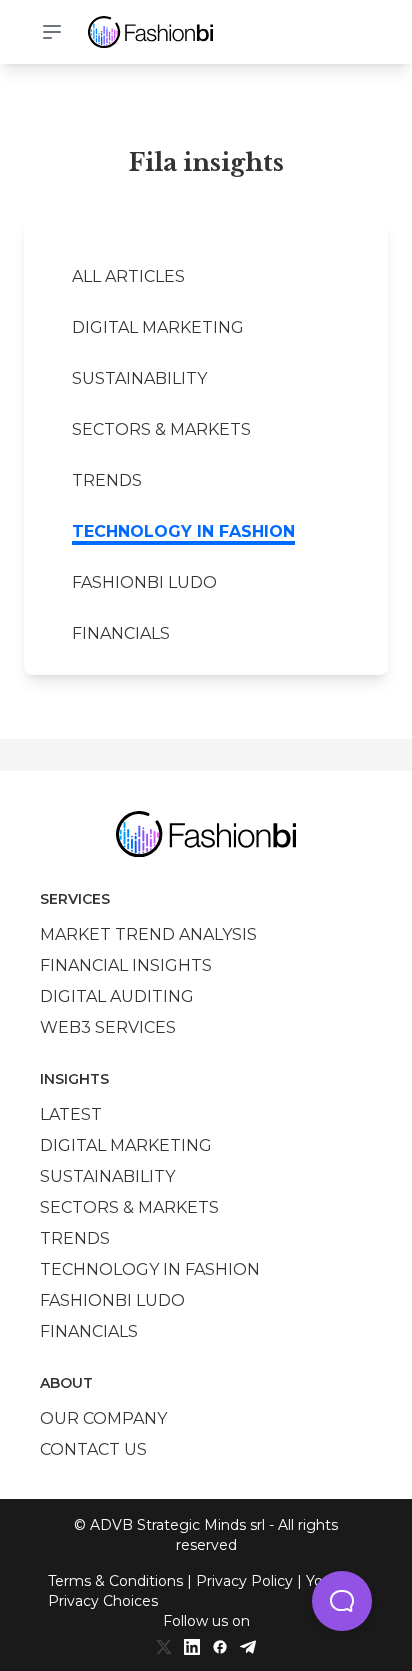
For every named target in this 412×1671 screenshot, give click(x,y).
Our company (103, 1418)
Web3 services (108, 1027)
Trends (107, 480)
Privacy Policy (244, 1581)
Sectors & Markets (161, 429)
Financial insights (126, 965)
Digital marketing (158, 327)
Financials (121, 633)
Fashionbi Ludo (144, 582)
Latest (71, 1114)
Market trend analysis (148, 934)
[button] (342, 1601)
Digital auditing (117, 996)
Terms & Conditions (115, 1581)
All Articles (128, 276)
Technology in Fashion (183, 531)
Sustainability (139, 378)
